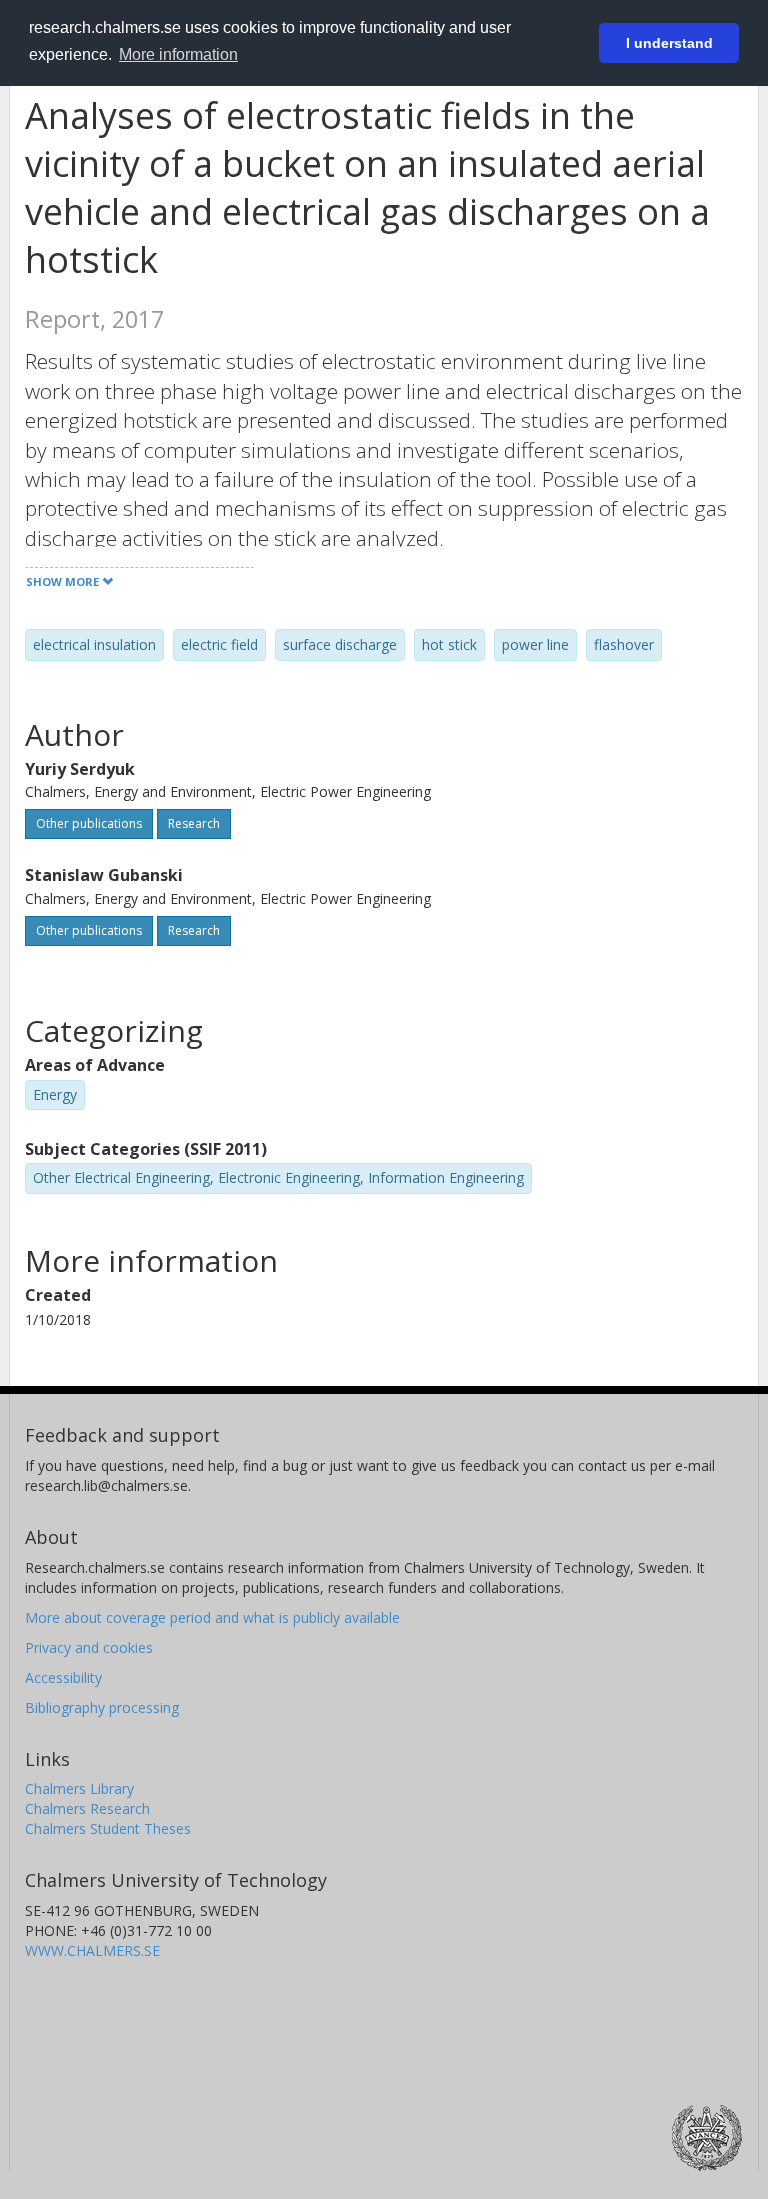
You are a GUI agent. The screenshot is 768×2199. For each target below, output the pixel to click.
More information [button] (178, 54)
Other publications (89, 823)
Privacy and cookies (89, 1647)
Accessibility (63, 1677)
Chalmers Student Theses (108, 1828)
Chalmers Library (79, 1788)
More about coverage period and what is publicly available (212, 1617)
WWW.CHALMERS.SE (92, 1950)
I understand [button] (669, 43)
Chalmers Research (87, 1808)
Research (194, 823)
